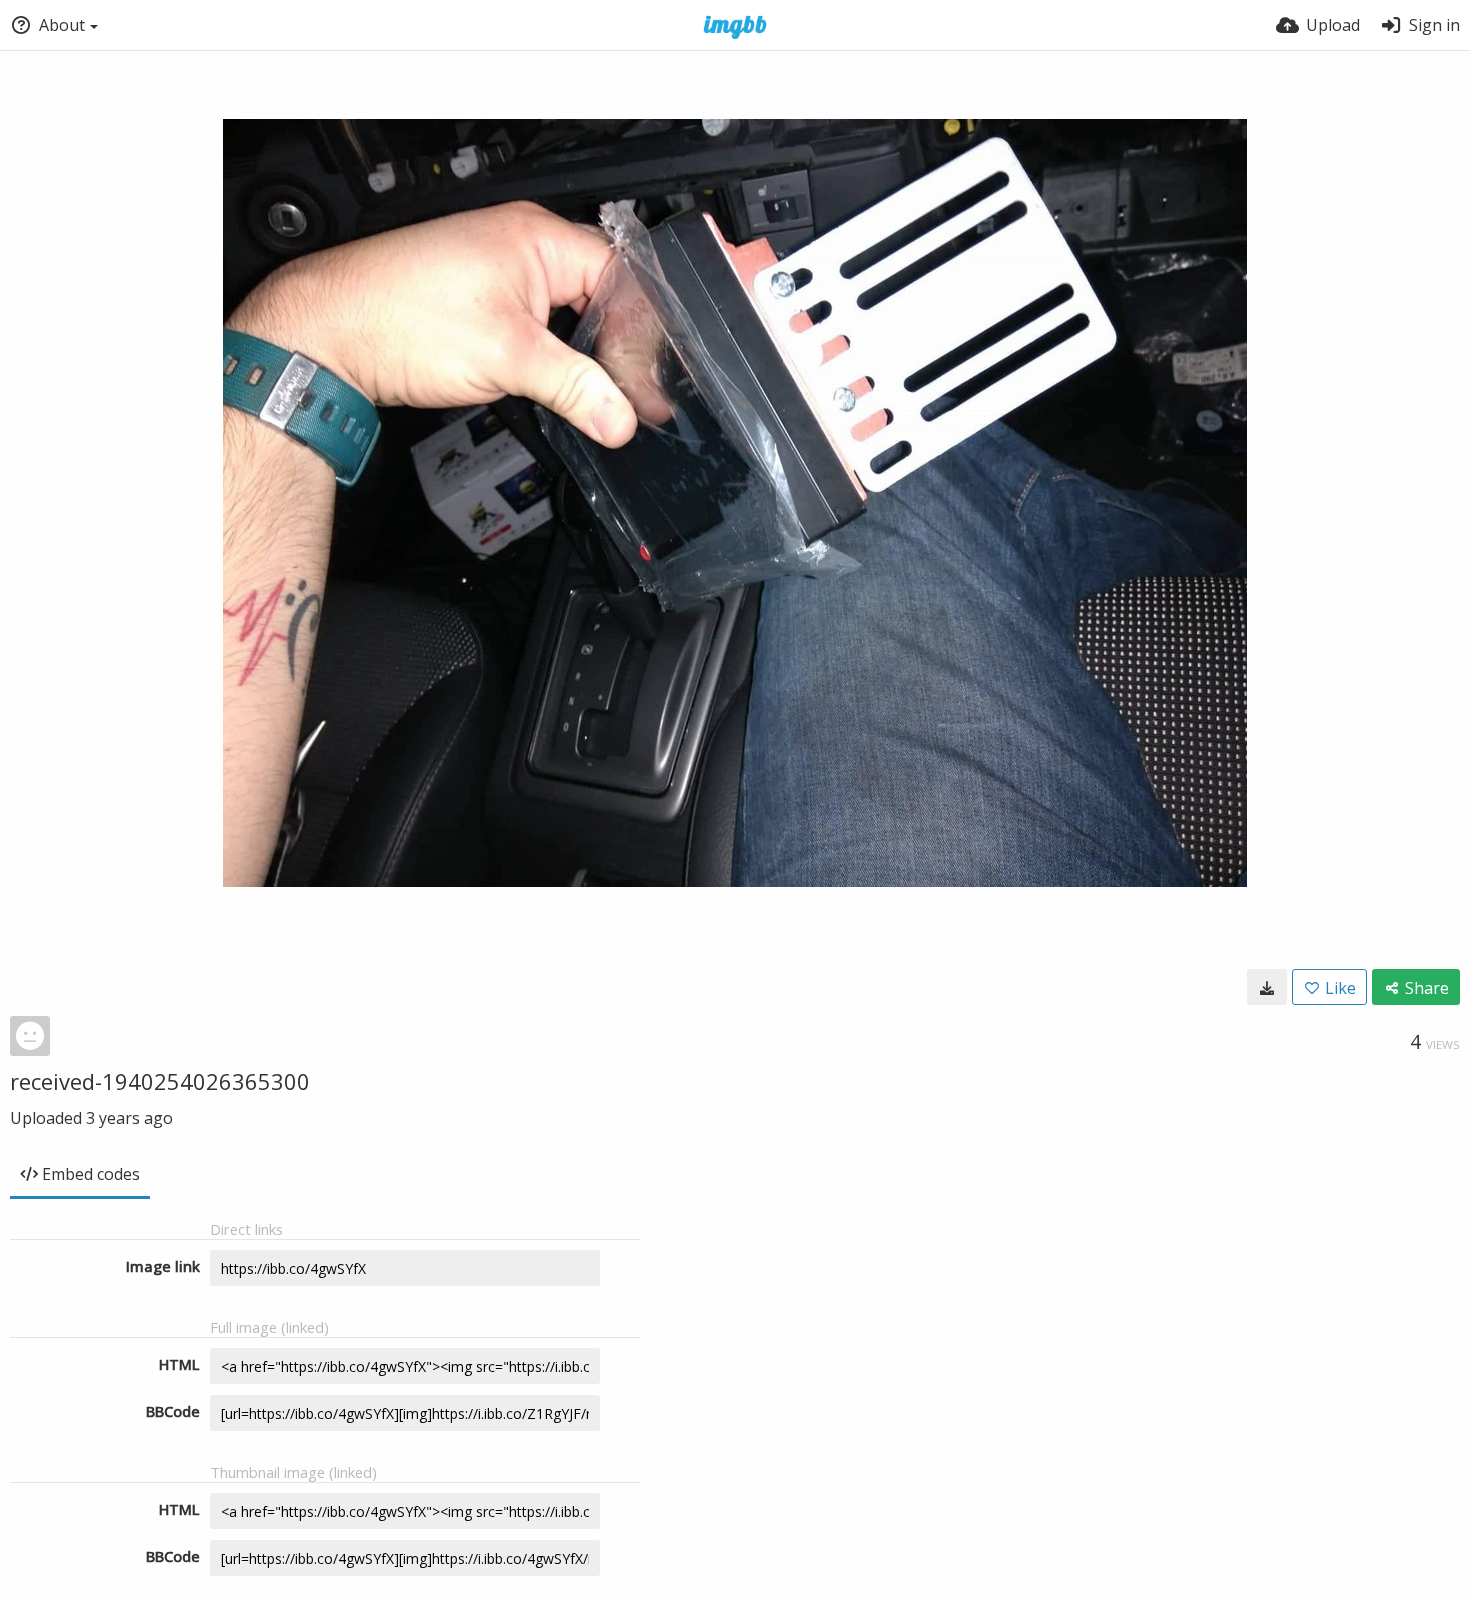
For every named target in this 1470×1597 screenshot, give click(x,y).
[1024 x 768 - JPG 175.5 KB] (1267, 987)
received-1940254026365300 (160, 1081)
